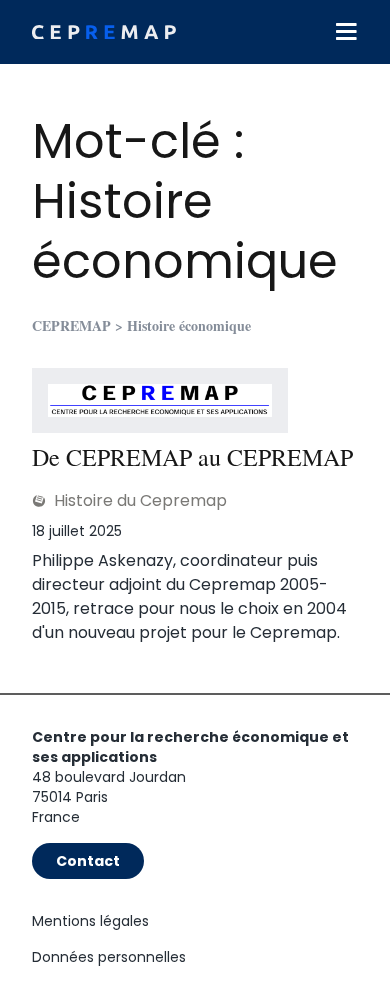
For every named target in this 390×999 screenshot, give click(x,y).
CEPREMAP (71, 325)
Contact (88, 861)
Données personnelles (109, 957)
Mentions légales (90, 921)
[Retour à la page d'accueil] (104, 32)
